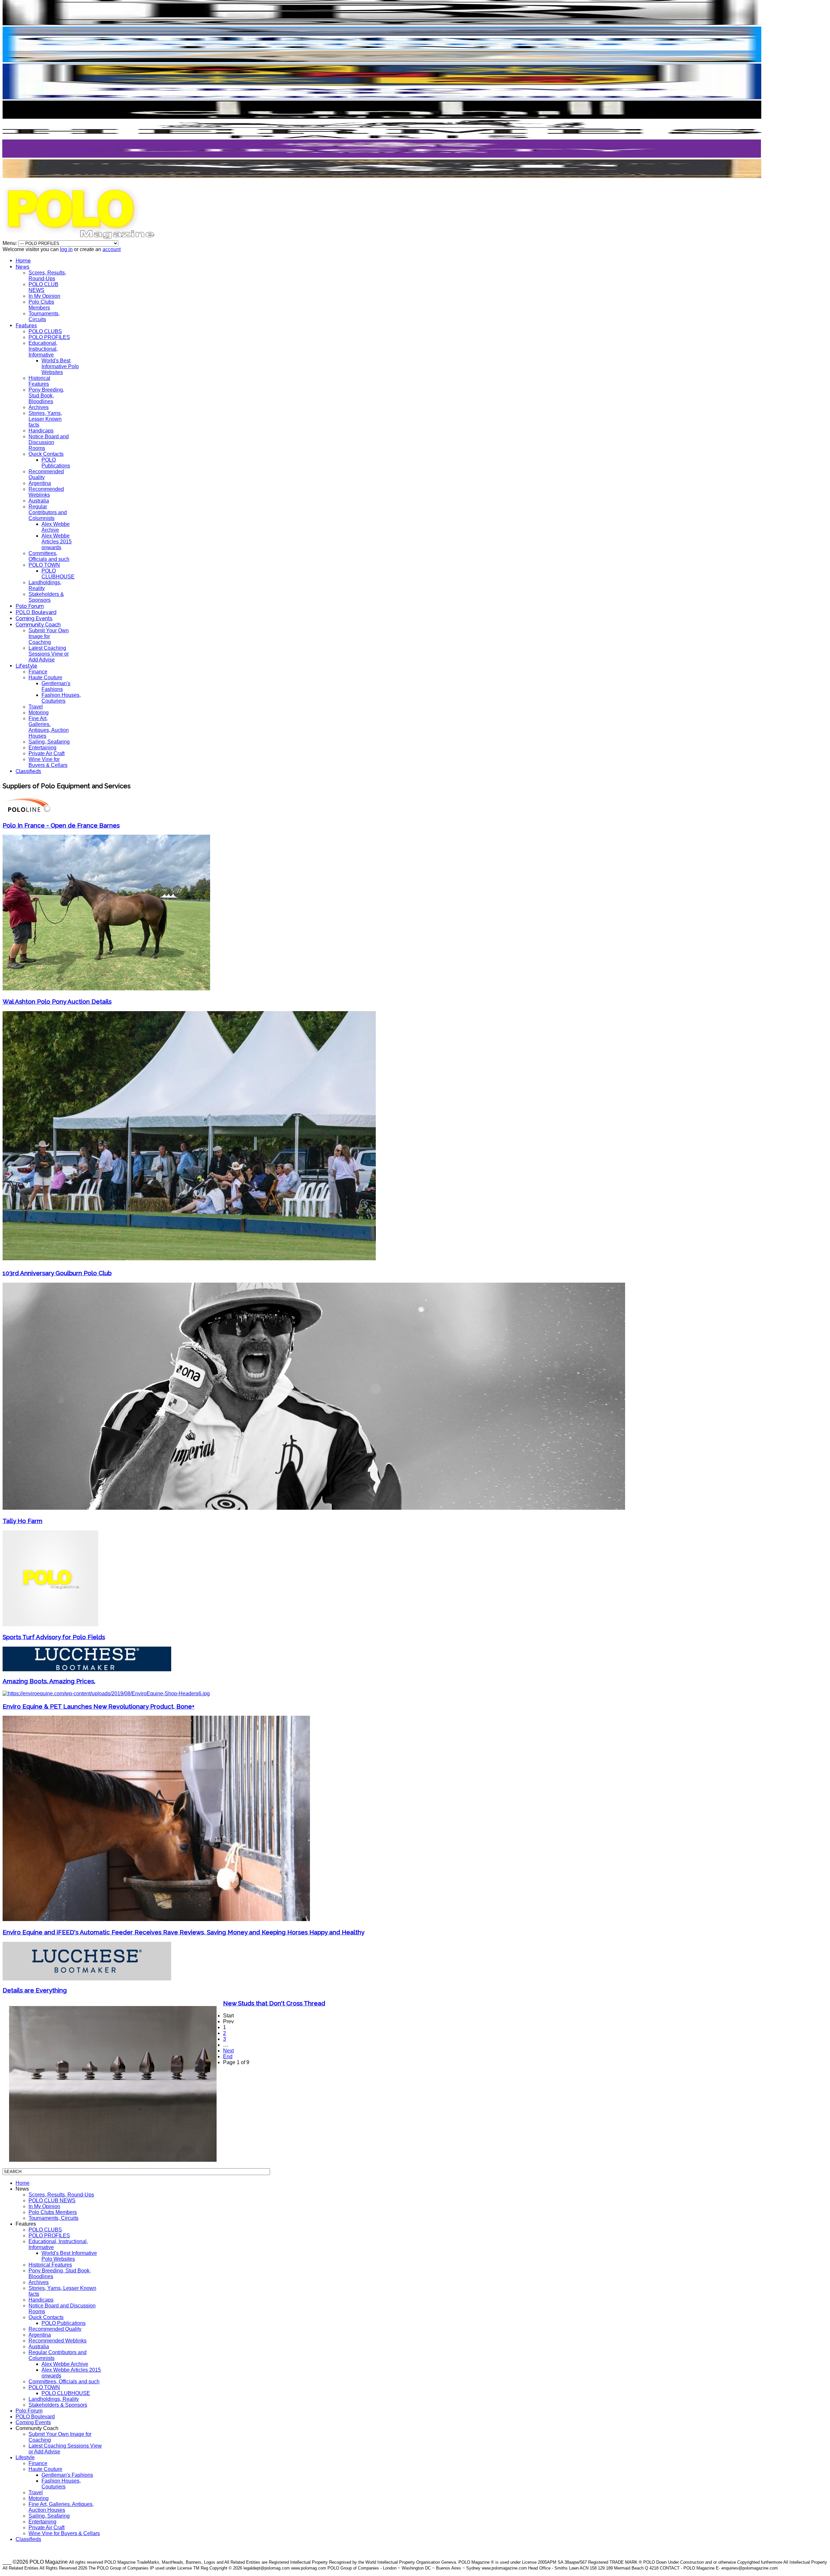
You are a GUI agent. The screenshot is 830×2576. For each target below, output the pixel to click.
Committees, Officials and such (49, 556)
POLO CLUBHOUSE (58, 574)
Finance (38, 672)
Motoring (39, 713)
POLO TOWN (44, 565)
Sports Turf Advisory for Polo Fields (54, 1637)
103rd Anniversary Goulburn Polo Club (57, 1273)
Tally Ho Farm (23, 1521)
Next (228, 2051)
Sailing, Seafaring (49, 742)
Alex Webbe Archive (56, 527)
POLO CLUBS (45, 331)
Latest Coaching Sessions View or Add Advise (49, 654)
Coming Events (34, 618)
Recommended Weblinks (46, 492)
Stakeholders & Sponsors (46, 597)
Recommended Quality (55, 2329)
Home (23, 261)
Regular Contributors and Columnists (48, 512)
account (112, 249)
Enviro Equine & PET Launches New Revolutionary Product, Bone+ (99, 1706)
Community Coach (38, 625)
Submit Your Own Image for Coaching (49, 636)
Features (26, 326)
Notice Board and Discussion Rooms (49, 442)
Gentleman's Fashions (56, 686)
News (23, 267)
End (228, 2056)
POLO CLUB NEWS (43, 287)
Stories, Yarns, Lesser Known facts (45, 419)
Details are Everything (35, 1990)
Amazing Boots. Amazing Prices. (49, 1681)
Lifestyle (26, 666)
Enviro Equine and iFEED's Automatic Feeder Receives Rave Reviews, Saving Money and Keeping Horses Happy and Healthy (184, 1932)
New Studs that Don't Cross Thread (274, 2003)
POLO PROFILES (49, 337)
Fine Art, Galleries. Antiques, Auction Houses (49, 727)
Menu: (10, 243)
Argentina (40, 483)
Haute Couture (45, 677)
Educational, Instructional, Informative (43, 349)
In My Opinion (44, 296)
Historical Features (39, 381)
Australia (39, 501)
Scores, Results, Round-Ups (47, 276)
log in (66, 249)
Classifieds (28, 771)
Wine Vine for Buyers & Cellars (48, 762)
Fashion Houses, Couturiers (61, 698)
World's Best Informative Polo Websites (60, 366)
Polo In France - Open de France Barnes (61, 825)
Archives (39, 407)
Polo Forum (30, 606)
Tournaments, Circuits (44, 316)
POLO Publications (56, 463)
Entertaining (42, 748)
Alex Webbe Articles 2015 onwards (57, 542)
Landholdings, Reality (54, 2399)
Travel (36, 707)
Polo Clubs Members (41, 305)
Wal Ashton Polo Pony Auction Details (57, 1001)
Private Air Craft (47, 753)
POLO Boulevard (36, 612)
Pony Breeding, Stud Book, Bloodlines (46, 396)
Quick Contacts (46, 454)
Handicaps (41, 431)
